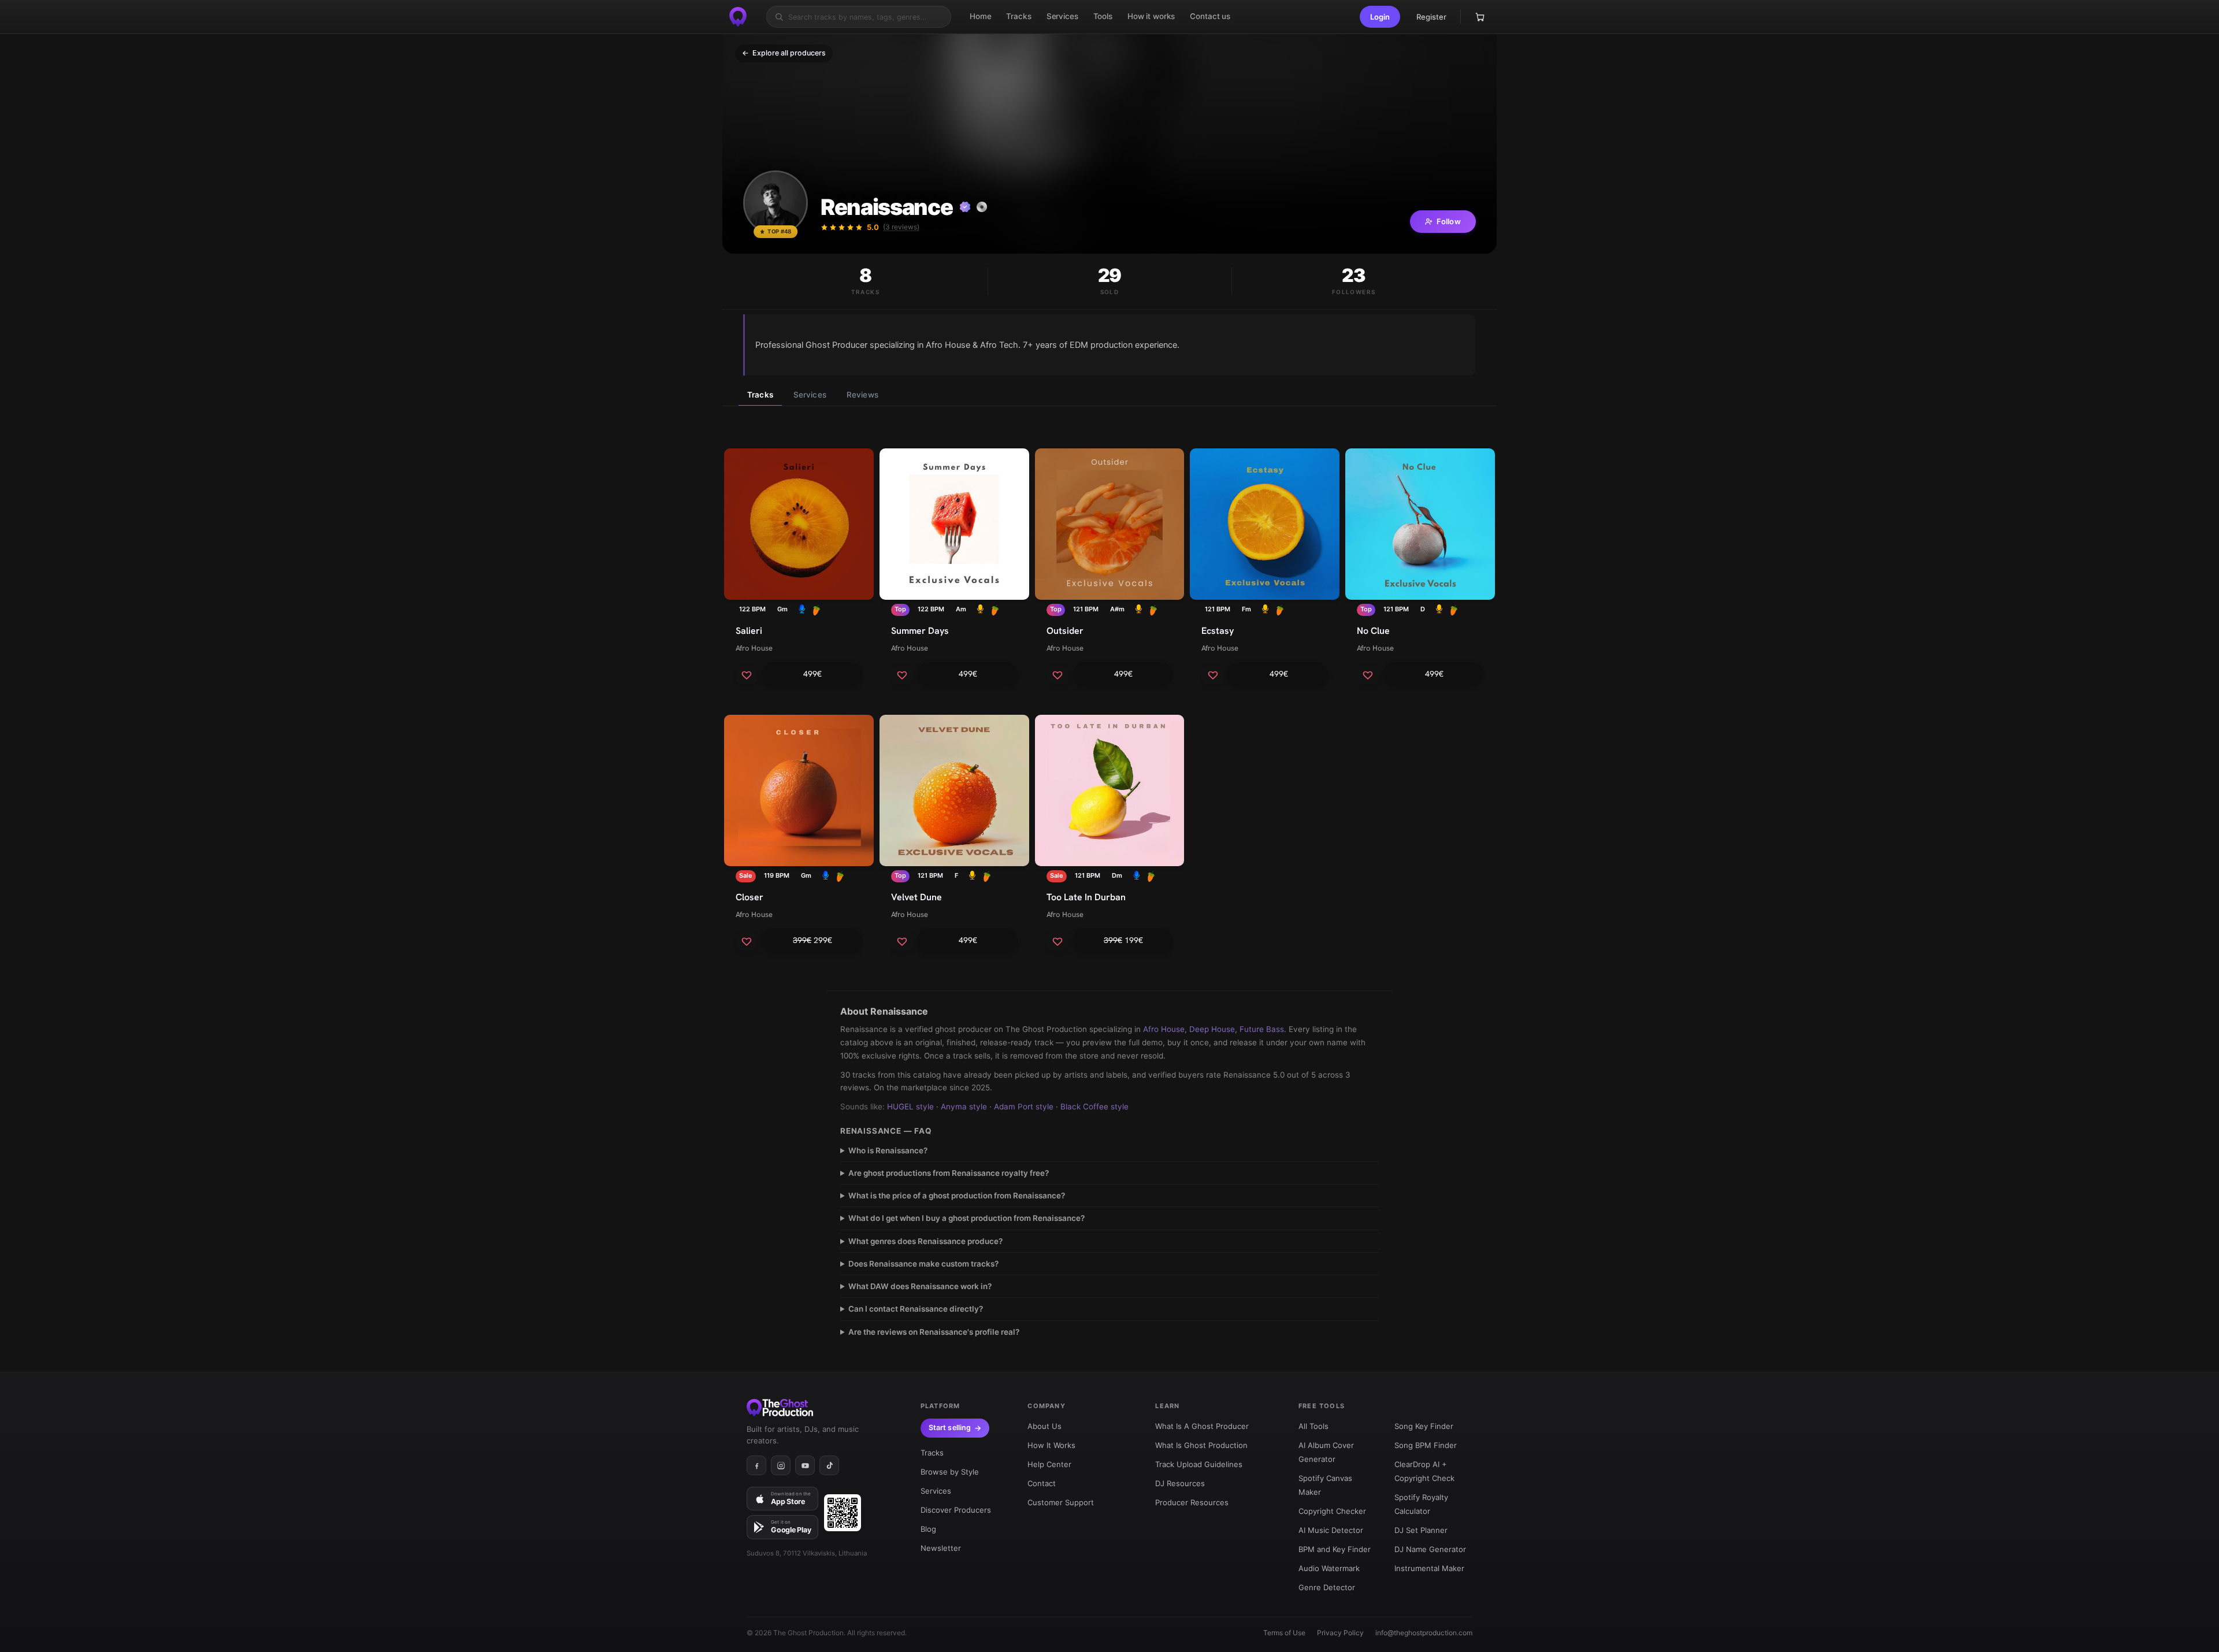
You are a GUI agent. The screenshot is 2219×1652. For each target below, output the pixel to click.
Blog (928, 1529)
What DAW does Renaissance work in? (920, 1286)
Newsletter (941, 1548)
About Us (1044, 1426)
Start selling (950, 1428)
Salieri (749, 631)
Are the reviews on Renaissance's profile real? (934, 1332)
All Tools (1313, 1426)
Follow (1449, 221)
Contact (1042, 1483)
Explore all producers (784, 53)
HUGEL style (910, 1107)
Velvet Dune (916, 897)
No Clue (1373, 631)
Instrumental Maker (1429, 1568)
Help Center (1049, 1464)
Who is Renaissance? (888, 1150)
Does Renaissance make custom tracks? (923, 1264)
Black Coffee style (1094, 1107)
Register (1431, 17)
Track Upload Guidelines (1199, 1464)
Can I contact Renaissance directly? (916, 1309)
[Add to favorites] (747, 675)
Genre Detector (1327, 1587)
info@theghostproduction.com (1424, 1633)
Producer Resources (1192, 1502)
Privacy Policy (1340, 1633)
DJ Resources (1180, 1483)
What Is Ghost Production (1201, 1445)
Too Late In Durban (1086, 897)
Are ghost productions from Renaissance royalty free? (949, 1173)
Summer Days (920, 631)
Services (810, 395)
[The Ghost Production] (738, 17)
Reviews (862, 395)
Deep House (1212, 1029)
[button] (1380, 17)
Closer (749, 897)
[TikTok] (829, 1465)
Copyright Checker (1332, 1511)
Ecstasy (1218, 631)
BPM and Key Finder (1335, 1549)
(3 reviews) (901, 227)
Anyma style (964, 1107)
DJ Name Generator (1430, 1549)
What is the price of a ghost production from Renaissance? (957, 1196)
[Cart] (1480, 17)
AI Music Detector (1331, 1530)
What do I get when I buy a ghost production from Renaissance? (966, 1218)
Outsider (1065, 631)
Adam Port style (1024, 1107)
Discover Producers (956, 1510)
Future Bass (1262, 1029)
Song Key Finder (1424, 1426)
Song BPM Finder (1426, 1445)
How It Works (1051, 1445)
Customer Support (1061, 1502)
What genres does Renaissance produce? (925, 1241)
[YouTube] (805, 1465)
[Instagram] (781, 1465)
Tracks (760, 395)
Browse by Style (950, 1472)
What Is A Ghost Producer (1202, 1426)
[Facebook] (756, 1465)
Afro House (754, 648)
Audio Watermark (1329, 1568)
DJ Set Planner (1421, 1530)
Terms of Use (1284, 1633)
